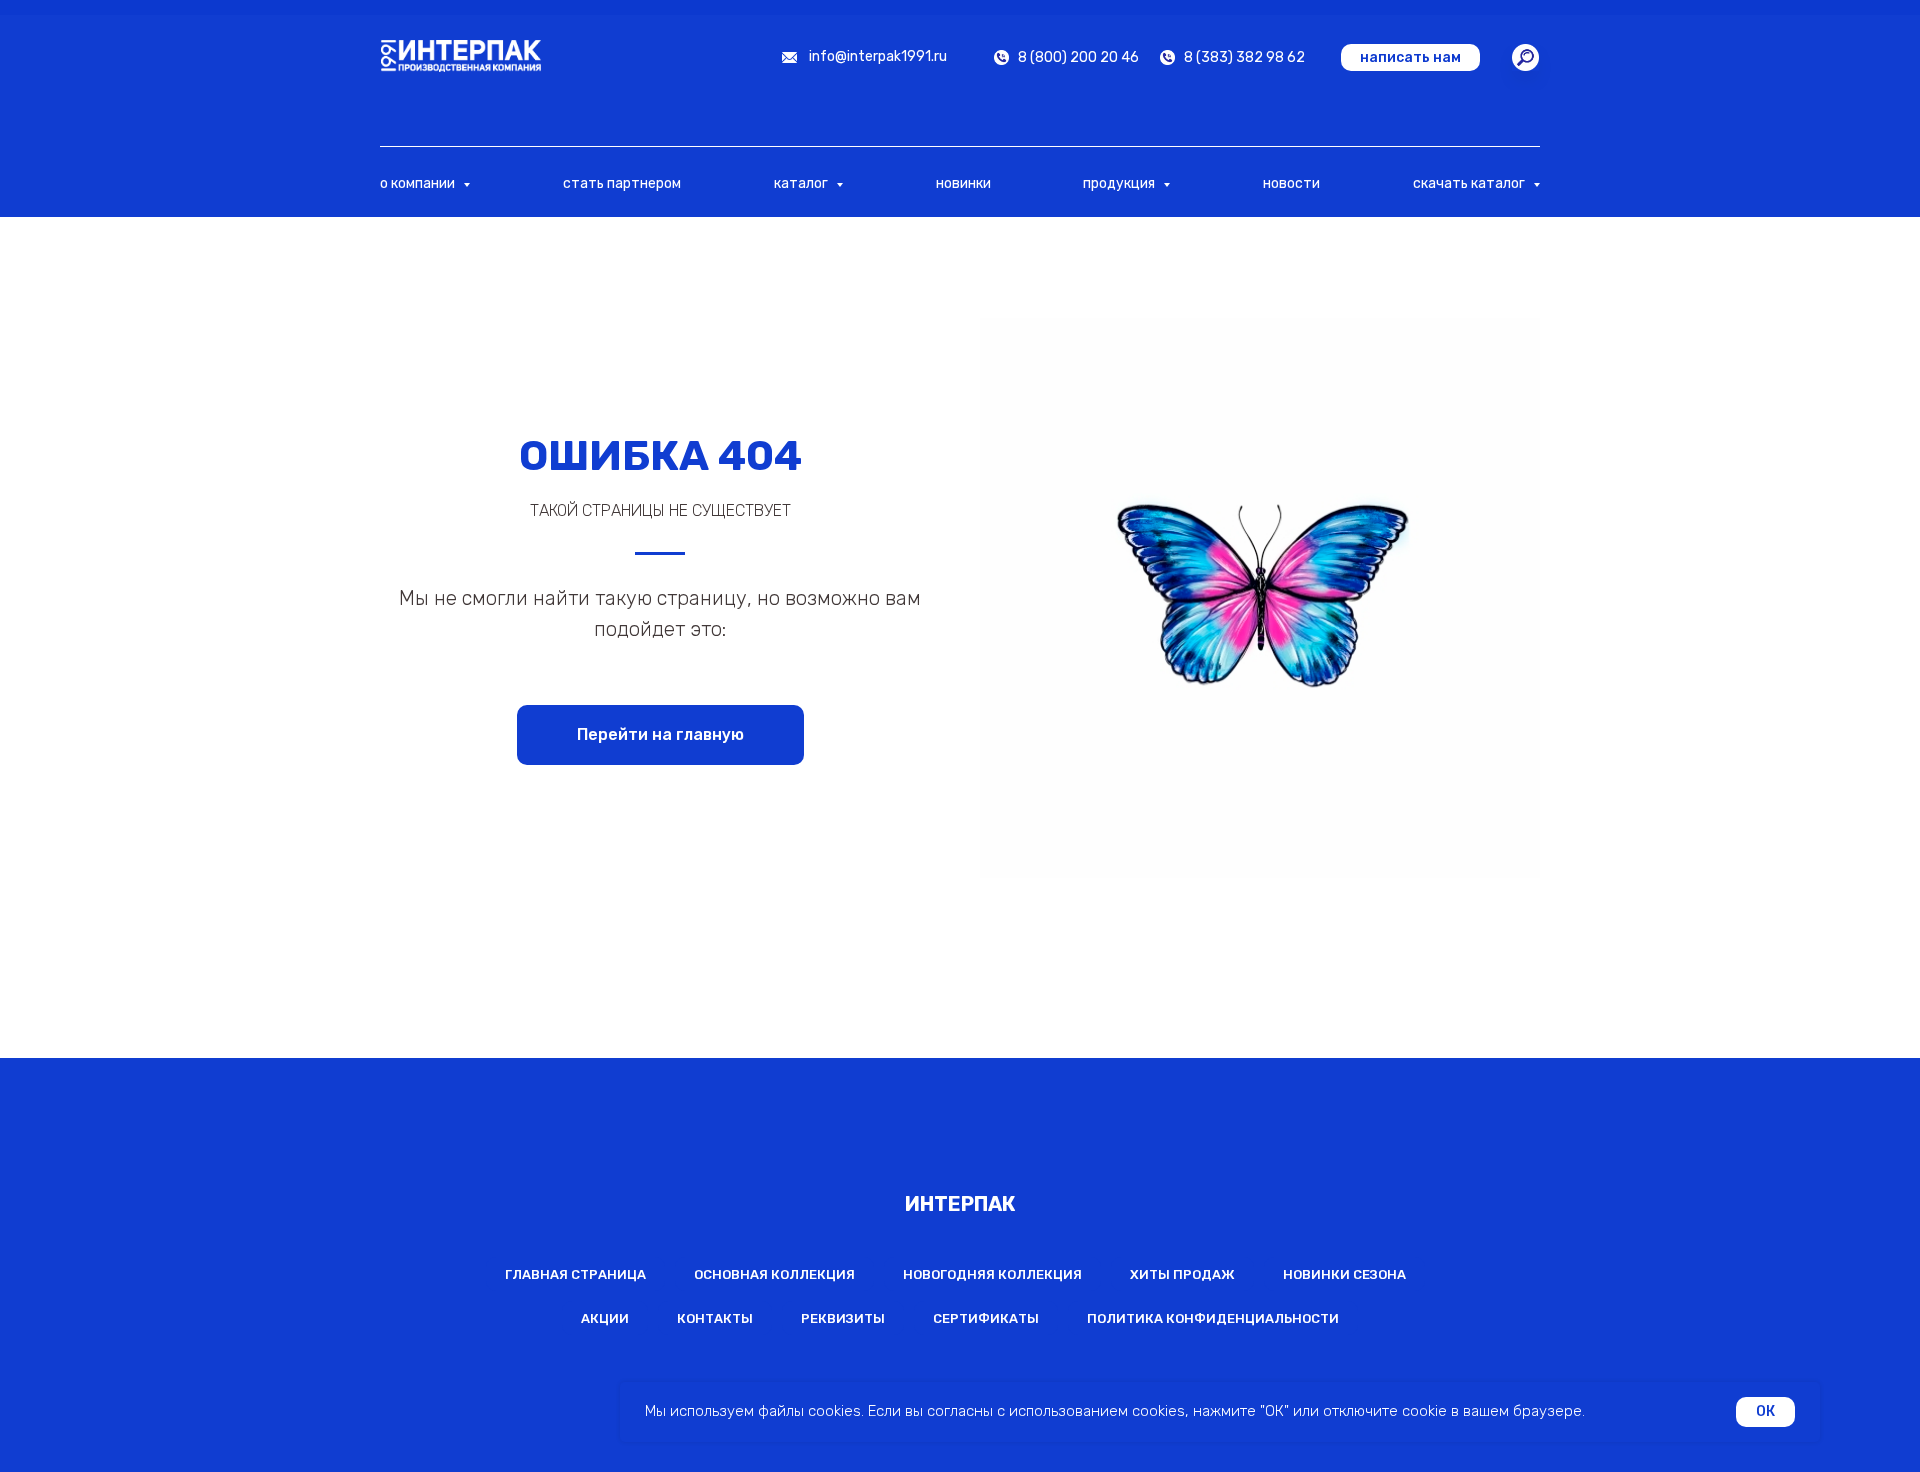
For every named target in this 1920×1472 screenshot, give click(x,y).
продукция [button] (1120, 183)
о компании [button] (419, 183)
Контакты (715, 1318)
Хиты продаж (1182, 1274)
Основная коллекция (774, 1274)
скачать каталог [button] (1470, 183)
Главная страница (575, 1274)
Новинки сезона (1344, 1274)
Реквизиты (843, 1318)
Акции (605, 1318)
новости (1291, 183)
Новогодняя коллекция (992, 1274)
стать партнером (622, 183)
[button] (1410, 57)
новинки (963, 183)
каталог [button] (802, 183)
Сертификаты (986, 1318)
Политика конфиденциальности (1213, 1318)
